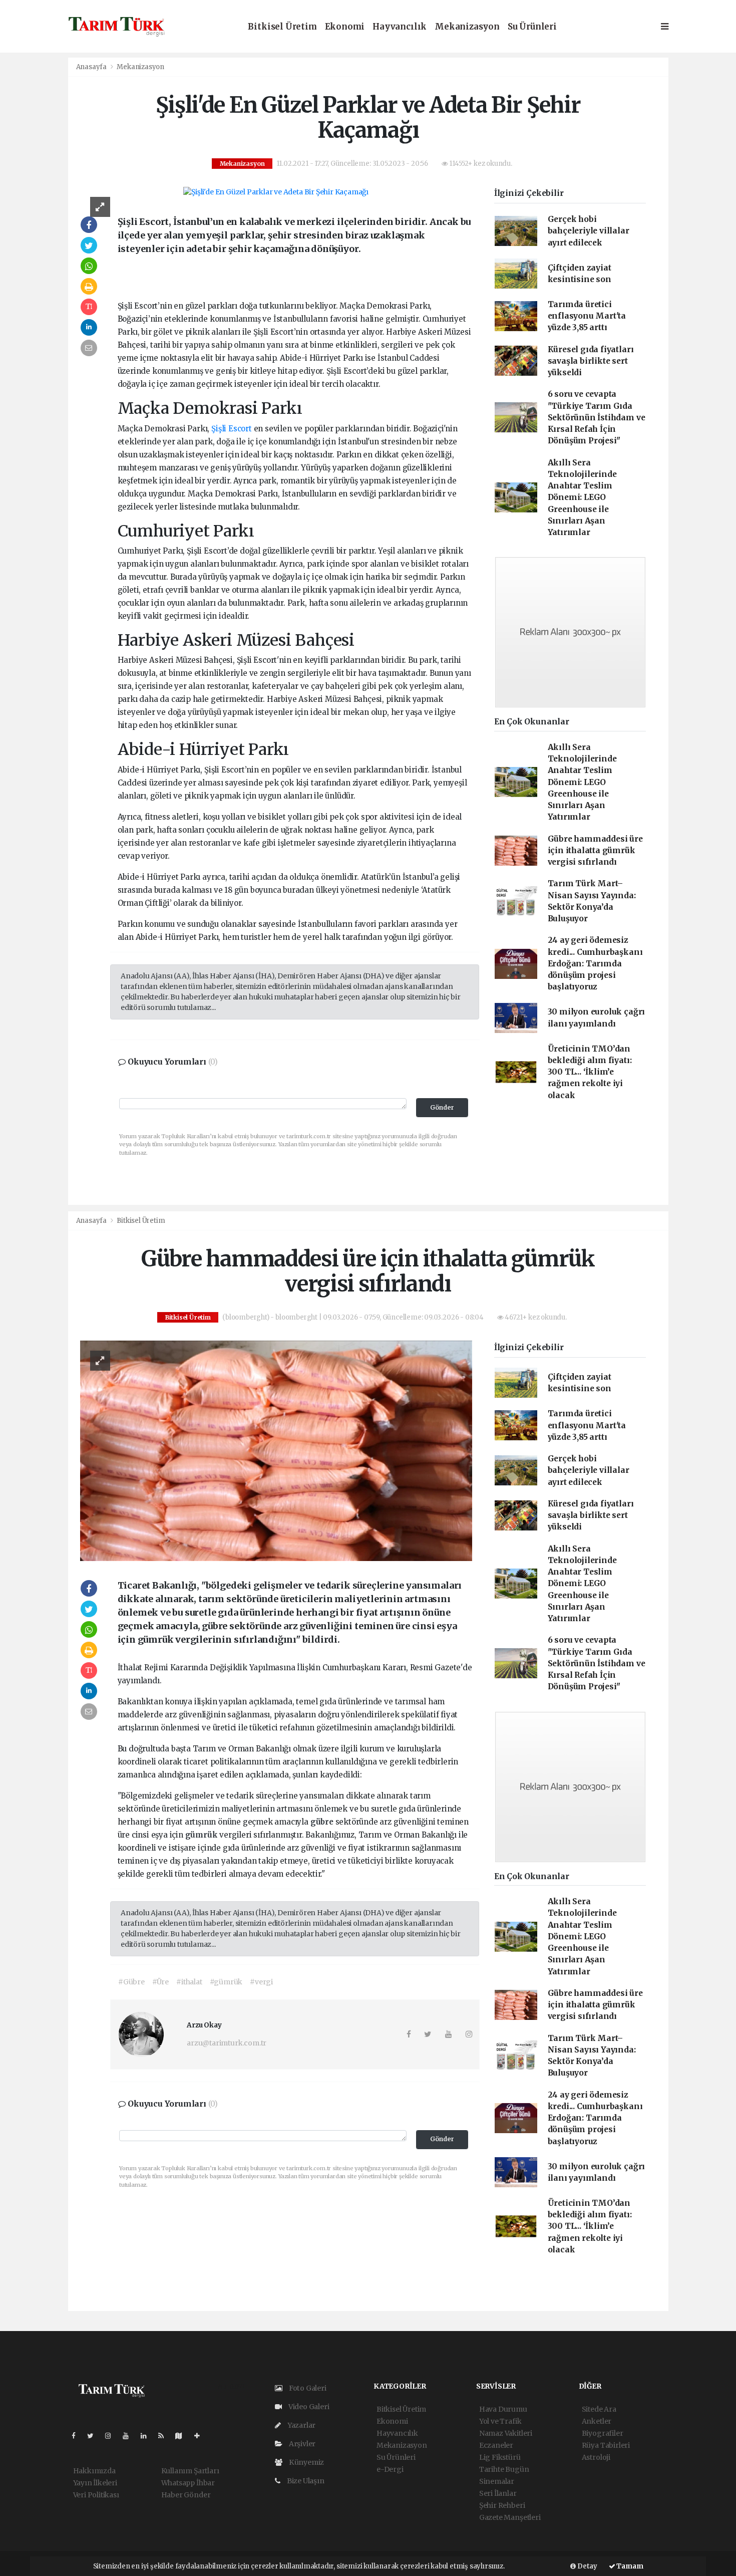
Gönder (442, 1107)
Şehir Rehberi (502, 2505)
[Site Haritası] (183, 2436)
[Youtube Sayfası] (130, 2436)
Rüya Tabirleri (606, 2445)
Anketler (597, 2421)
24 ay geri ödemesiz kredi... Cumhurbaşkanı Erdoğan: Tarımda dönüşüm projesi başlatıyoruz (595, 963)
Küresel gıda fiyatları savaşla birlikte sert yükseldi (591, 361)
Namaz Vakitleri (506, 2433)
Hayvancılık (400, 27)
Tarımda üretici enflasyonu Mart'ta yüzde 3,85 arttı (587, 316)
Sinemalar (497, 2481)
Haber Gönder (186, 2495)
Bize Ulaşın (305, 2481)
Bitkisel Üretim (282, 27)
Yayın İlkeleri (95, 2483)
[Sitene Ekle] (201, 2436)
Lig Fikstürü (500, 2457)
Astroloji (596, 2457)
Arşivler (301, 2444)
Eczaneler (496, 2445)
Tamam (629, 2566)
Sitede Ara (599, 2409)
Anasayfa (92, 67)
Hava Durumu (503, 2409)
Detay (587, 2566)
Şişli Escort (232, 429)
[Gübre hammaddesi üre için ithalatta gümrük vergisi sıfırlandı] (276, 1450)
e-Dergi (390, 2469)
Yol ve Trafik (500, 2421)
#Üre (160, 1982)
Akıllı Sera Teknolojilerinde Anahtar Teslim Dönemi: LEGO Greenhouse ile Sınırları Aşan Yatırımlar (582, 498)
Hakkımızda (94, 2471)
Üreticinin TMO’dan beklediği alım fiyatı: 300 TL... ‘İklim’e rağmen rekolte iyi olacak (590, 1072)
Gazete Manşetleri (510, 2517)
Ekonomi (345, 27)
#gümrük (226, 1982)
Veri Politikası (96, 2495)
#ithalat (189, 1982)
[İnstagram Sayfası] (112, 2436)
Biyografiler (603, 2433)
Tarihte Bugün (504, 2469)
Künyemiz (306, 2462)
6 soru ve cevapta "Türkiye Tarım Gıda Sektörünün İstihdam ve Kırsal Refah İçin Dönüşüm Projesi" (597, 417)
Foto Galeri (307, 2388)
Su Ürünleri (532, 27)
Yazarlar (301, 2425)
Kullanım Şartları (190, 2471)
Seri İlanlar (498, 2493)
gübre (323, 1822)
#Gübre (131, 1982)
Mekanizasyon (467, 27)
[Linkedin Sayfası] (148, 2436)
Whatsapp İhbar (188, 2483)
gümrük (203, 1835)
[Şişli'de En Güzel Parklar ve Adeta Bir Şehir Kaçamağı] (276, 192)
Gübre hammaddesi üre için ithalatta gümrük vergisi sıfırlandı (595, 851)
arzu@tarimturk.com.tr (227, 2043)
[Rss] (165, 2436)
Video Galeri (308, 2407)
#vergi (261, 1982)
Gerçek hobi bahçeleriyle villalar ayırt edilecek (589, 231)
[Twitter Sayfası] (94, 2436)
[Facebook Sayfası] (78, 2436)
